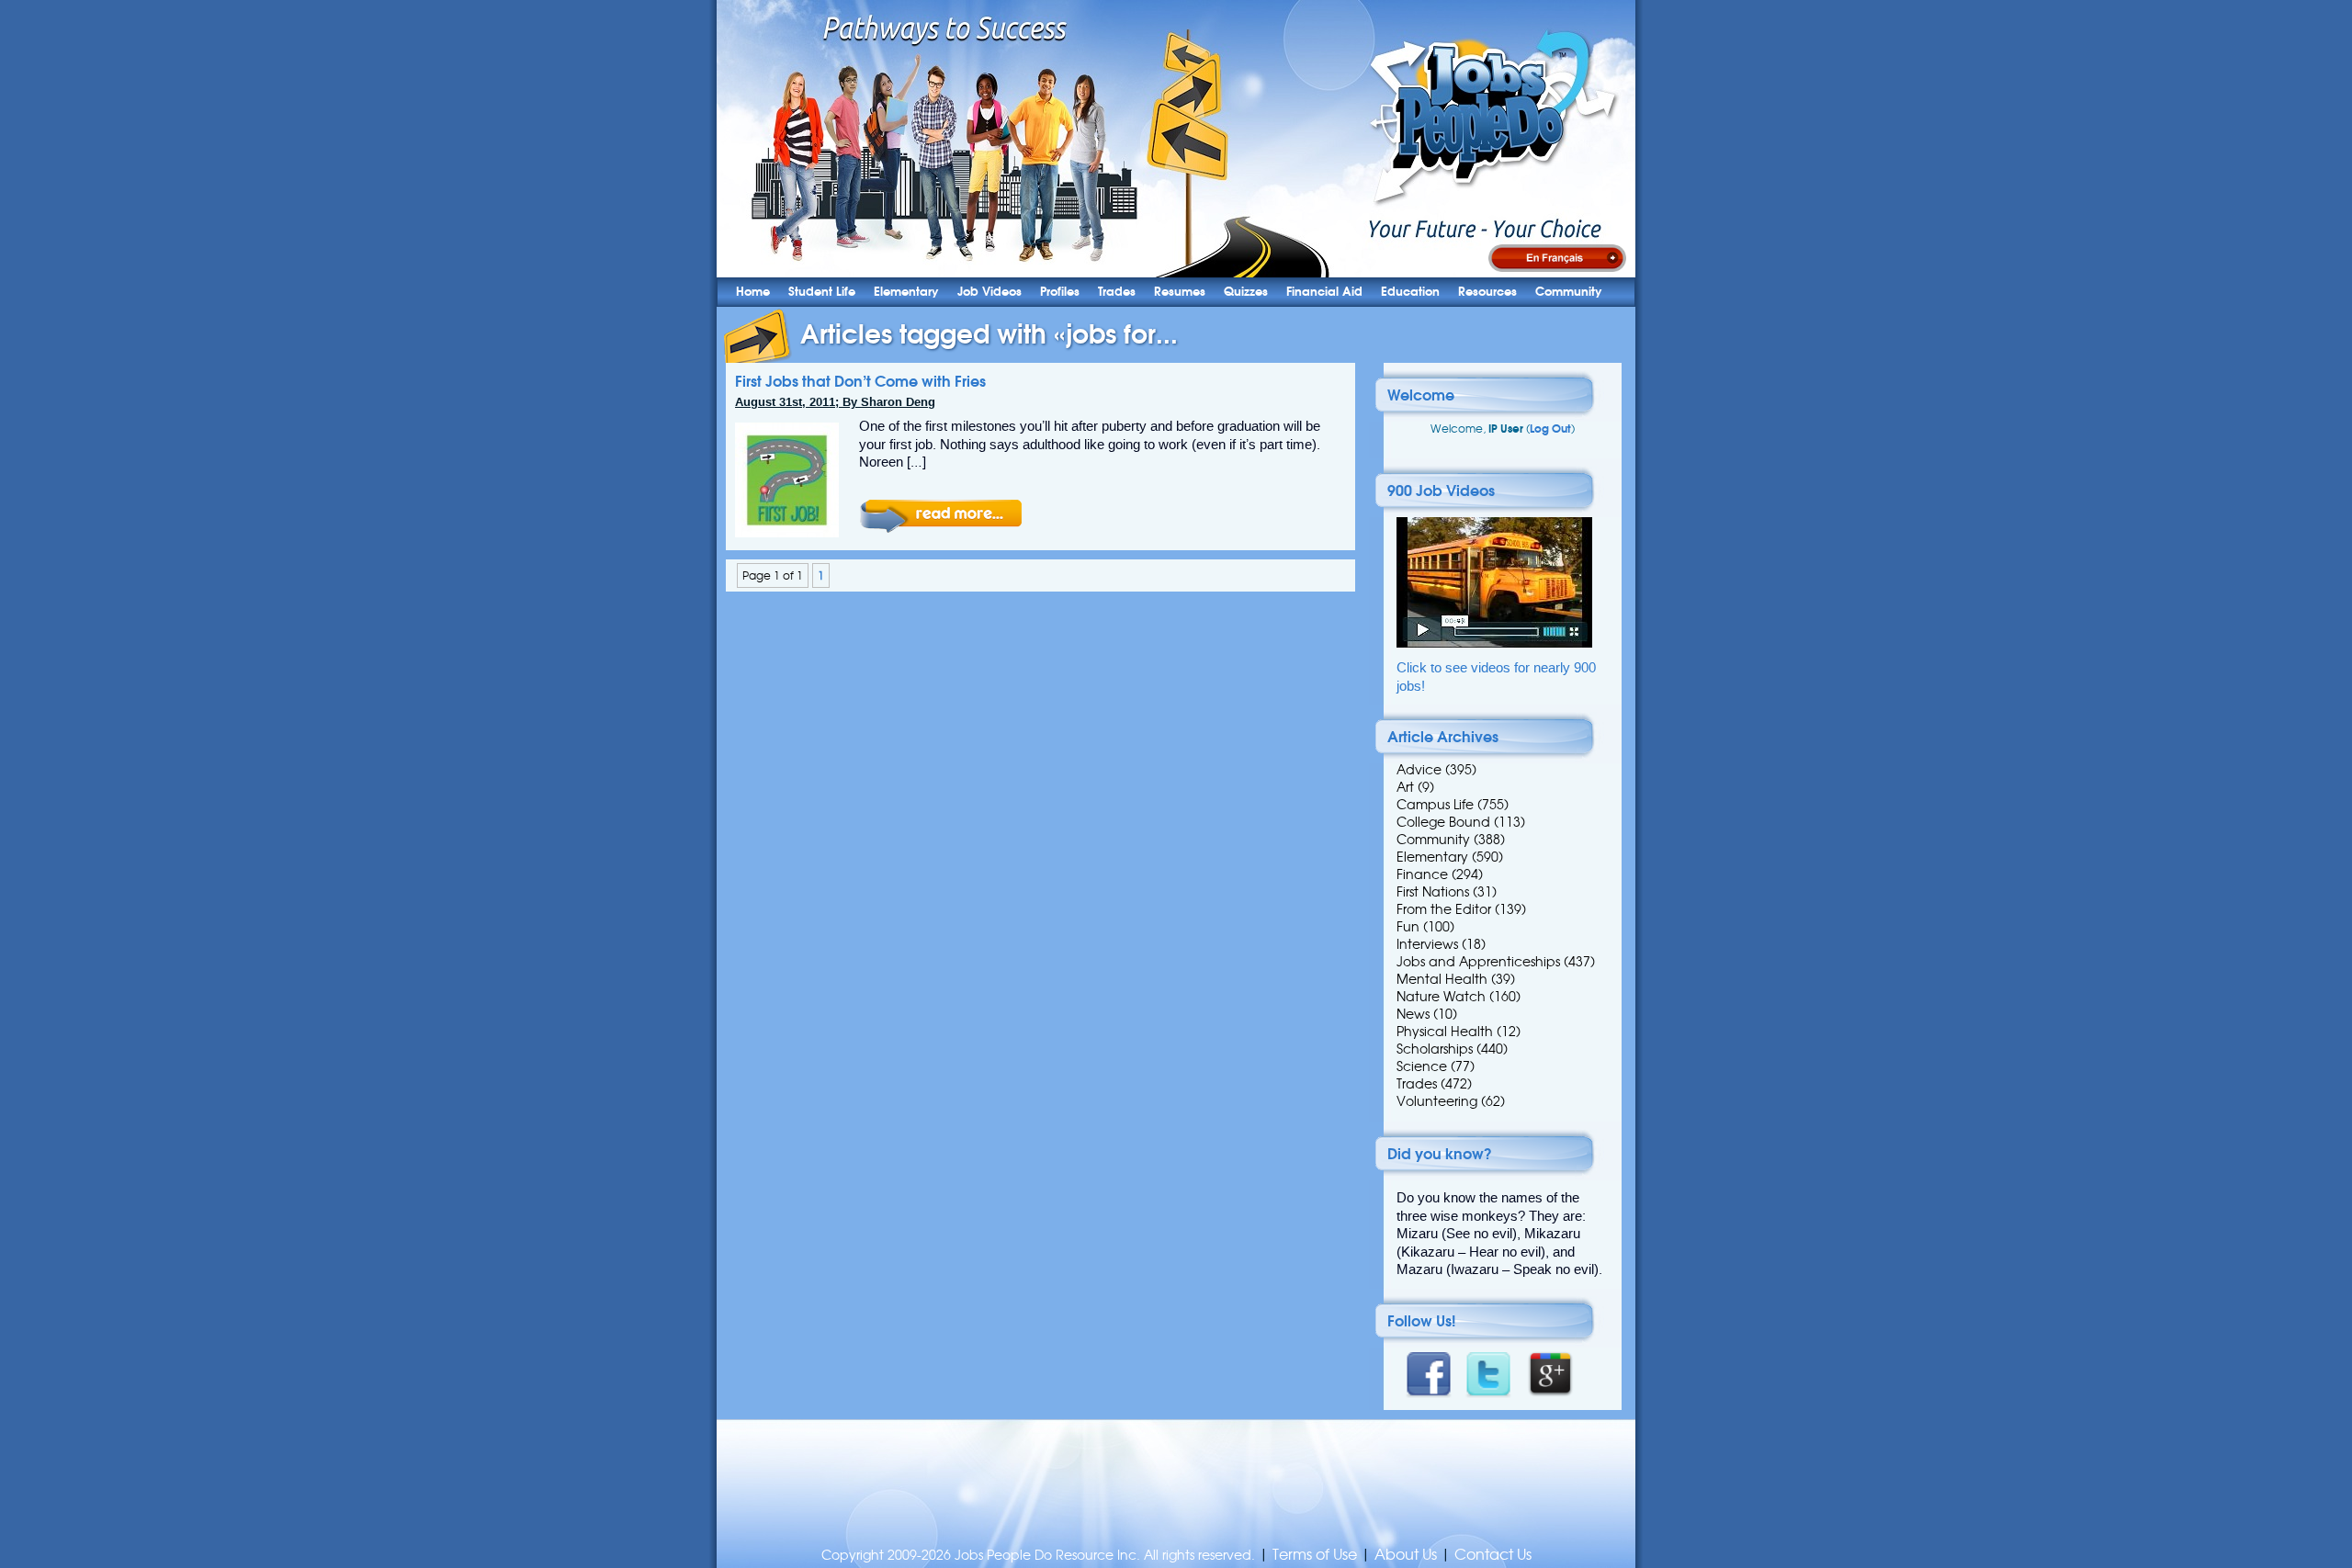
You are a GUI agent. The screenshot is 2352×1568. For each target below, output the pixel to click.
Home (753, 292)
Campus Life (1435, 805)
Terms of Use (1315, 1555)
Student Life (822, 292)
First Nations (1433, 892)
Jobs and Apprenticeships (1478, 962)
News (1413, 1014)
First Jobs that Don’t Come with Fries (860, 381)
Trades (1117, 292)
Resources (1487, 292)
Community (1569, 292)
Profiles (1060, 292)
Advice (1419, 770)
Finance (1422, 874)
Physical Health (1445, 1032)
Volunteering (1437, 1101)
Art (1405, 787)
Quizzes (1246, 292)
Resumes (1180, 292)
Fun (1408, 927)
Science (1422, 1066)
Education (1410, 292)
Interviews (1427, 944)
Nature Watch (1441, 997)
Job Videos (989, 292)
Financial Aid (1324, 292)
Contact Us (1493, 1555)
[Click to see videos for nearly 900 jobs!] (1494, 643)
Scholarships (1435, 1049)
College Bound (1443, 822)
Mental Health (1442, 979)
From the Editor (1444, 909)
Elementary (906, 292)
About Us (1406, 1555)
